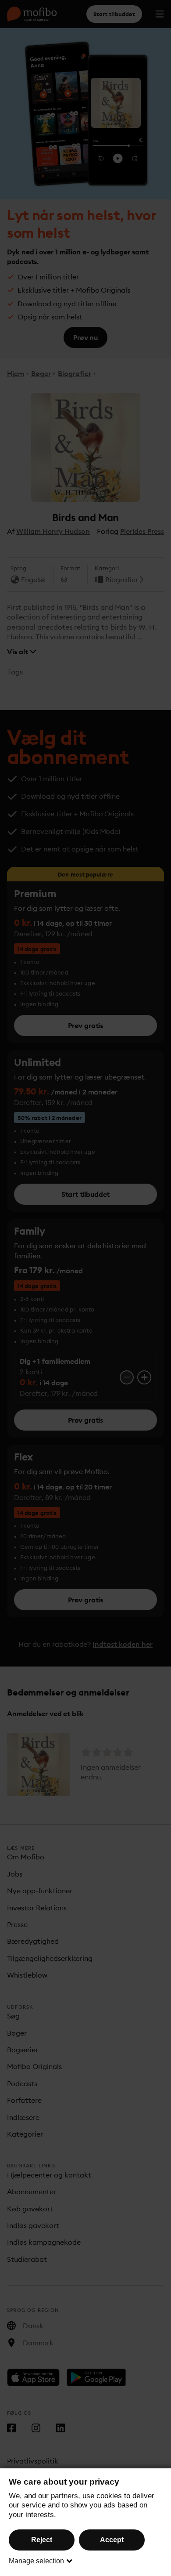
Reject (42, 2540)
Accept (112, 2540)
